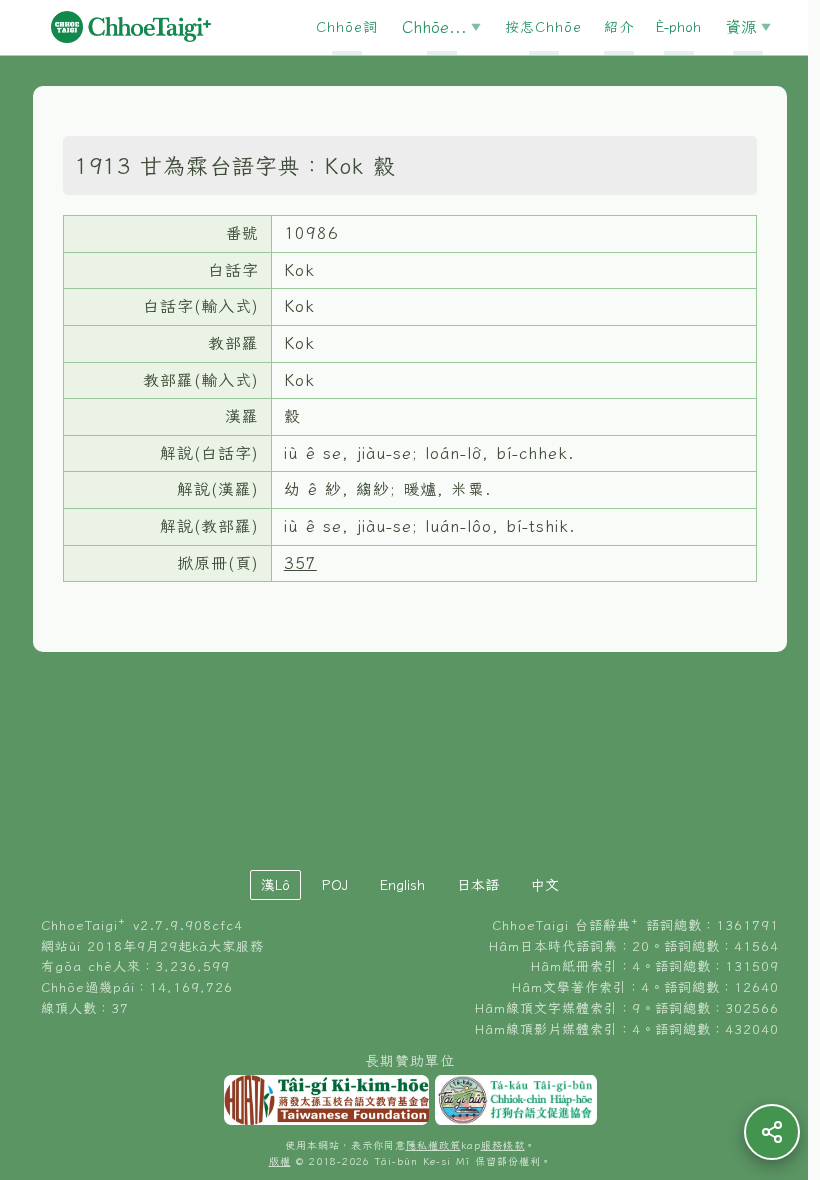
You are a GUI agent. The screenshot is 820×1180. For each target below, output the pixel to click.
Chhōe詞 (347, 27)
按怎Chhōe (543, 27)
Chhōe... (434, 27)
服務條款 (503, 1145)
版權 (280, 1161)
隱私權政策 (433, 1145)
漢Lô (275, 885)
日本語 (478, 885)
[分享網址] (772, 1132)
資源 (741, 27)
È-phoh (678, 27)
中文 (545, 885)
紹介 (619, 27)
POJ (335, 885)
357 (300, 563)
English (402, 885)
